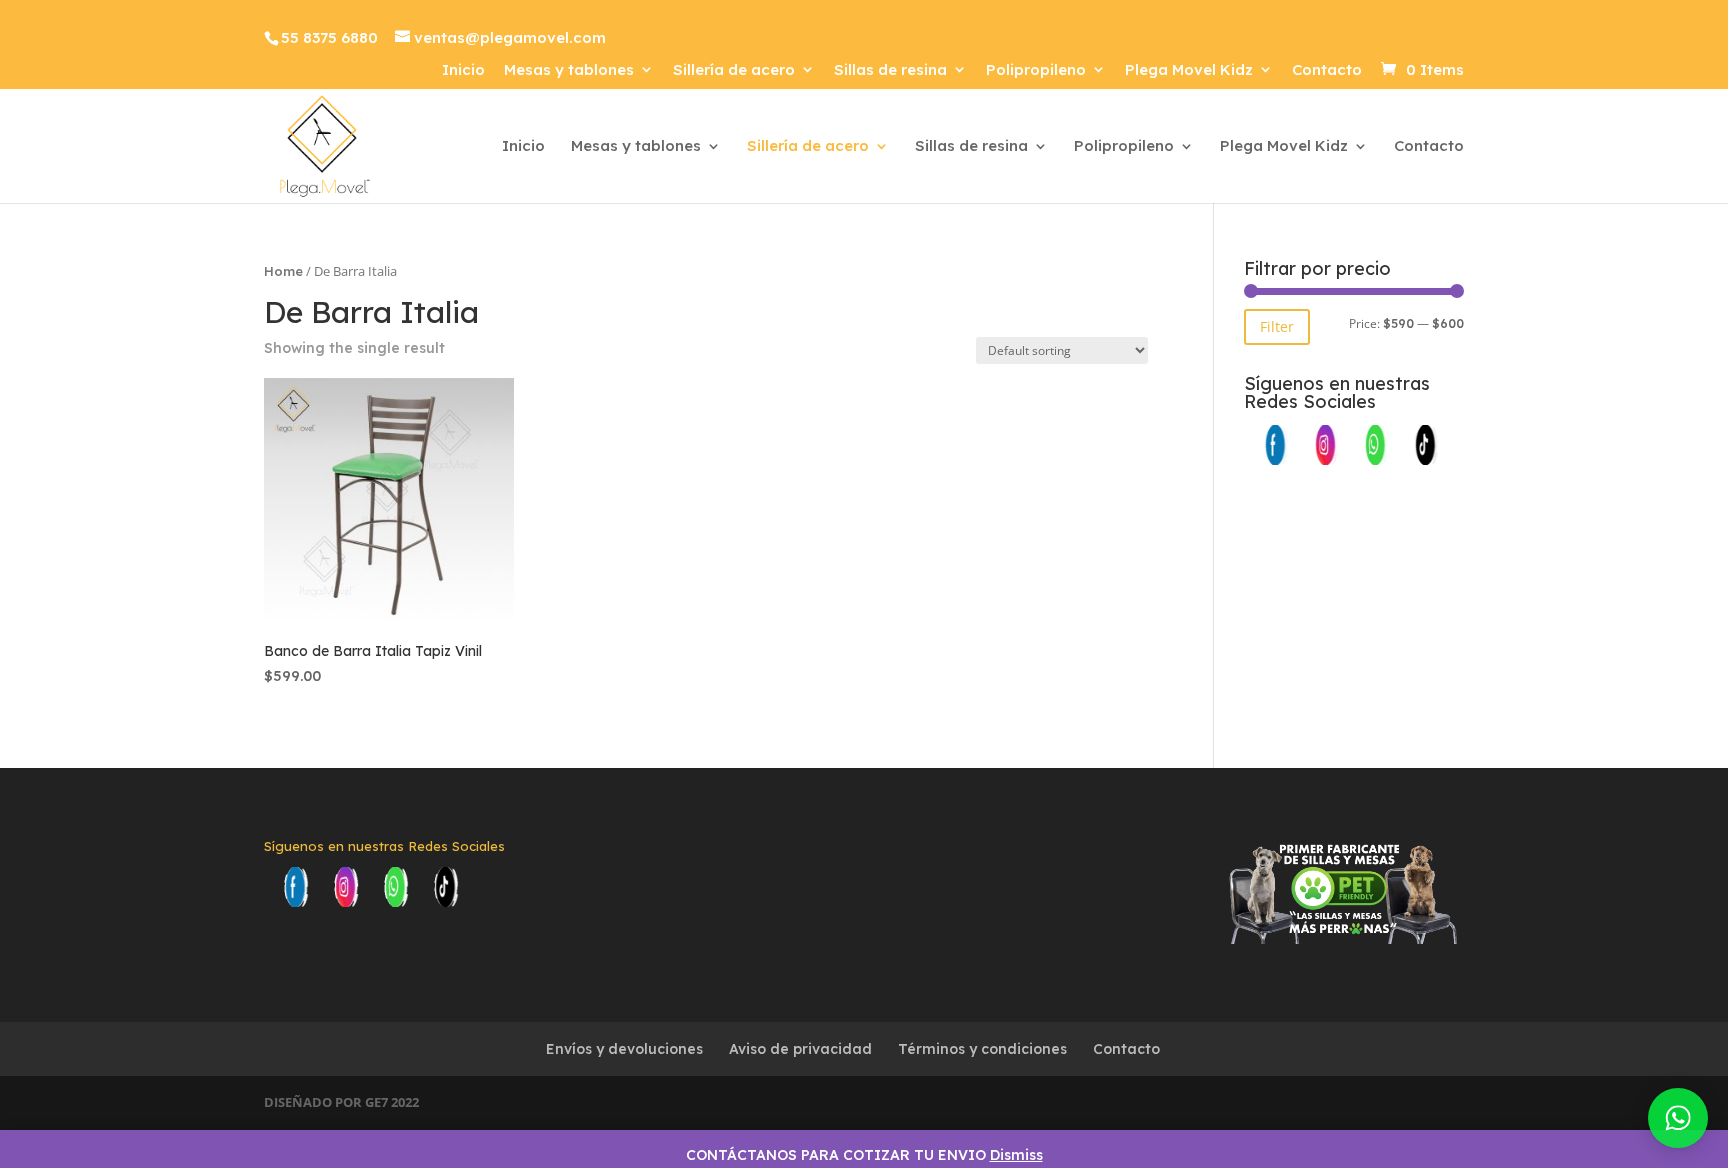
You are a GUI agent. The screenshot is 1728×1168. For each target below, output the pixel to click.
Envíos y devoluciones (624, 1049)
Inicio (463, 70)
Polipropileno (1036, 70)
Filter (1277, 326)
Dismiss (1016, 1155)
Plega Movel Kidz (1189, 70)
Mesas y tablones (569, 70)
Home (283, 271)
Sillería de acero (734, 70)
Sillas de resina (890, 70)
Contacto (1327, 70)
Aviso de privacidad (800, 1049)
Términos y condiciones (982, 1049)
